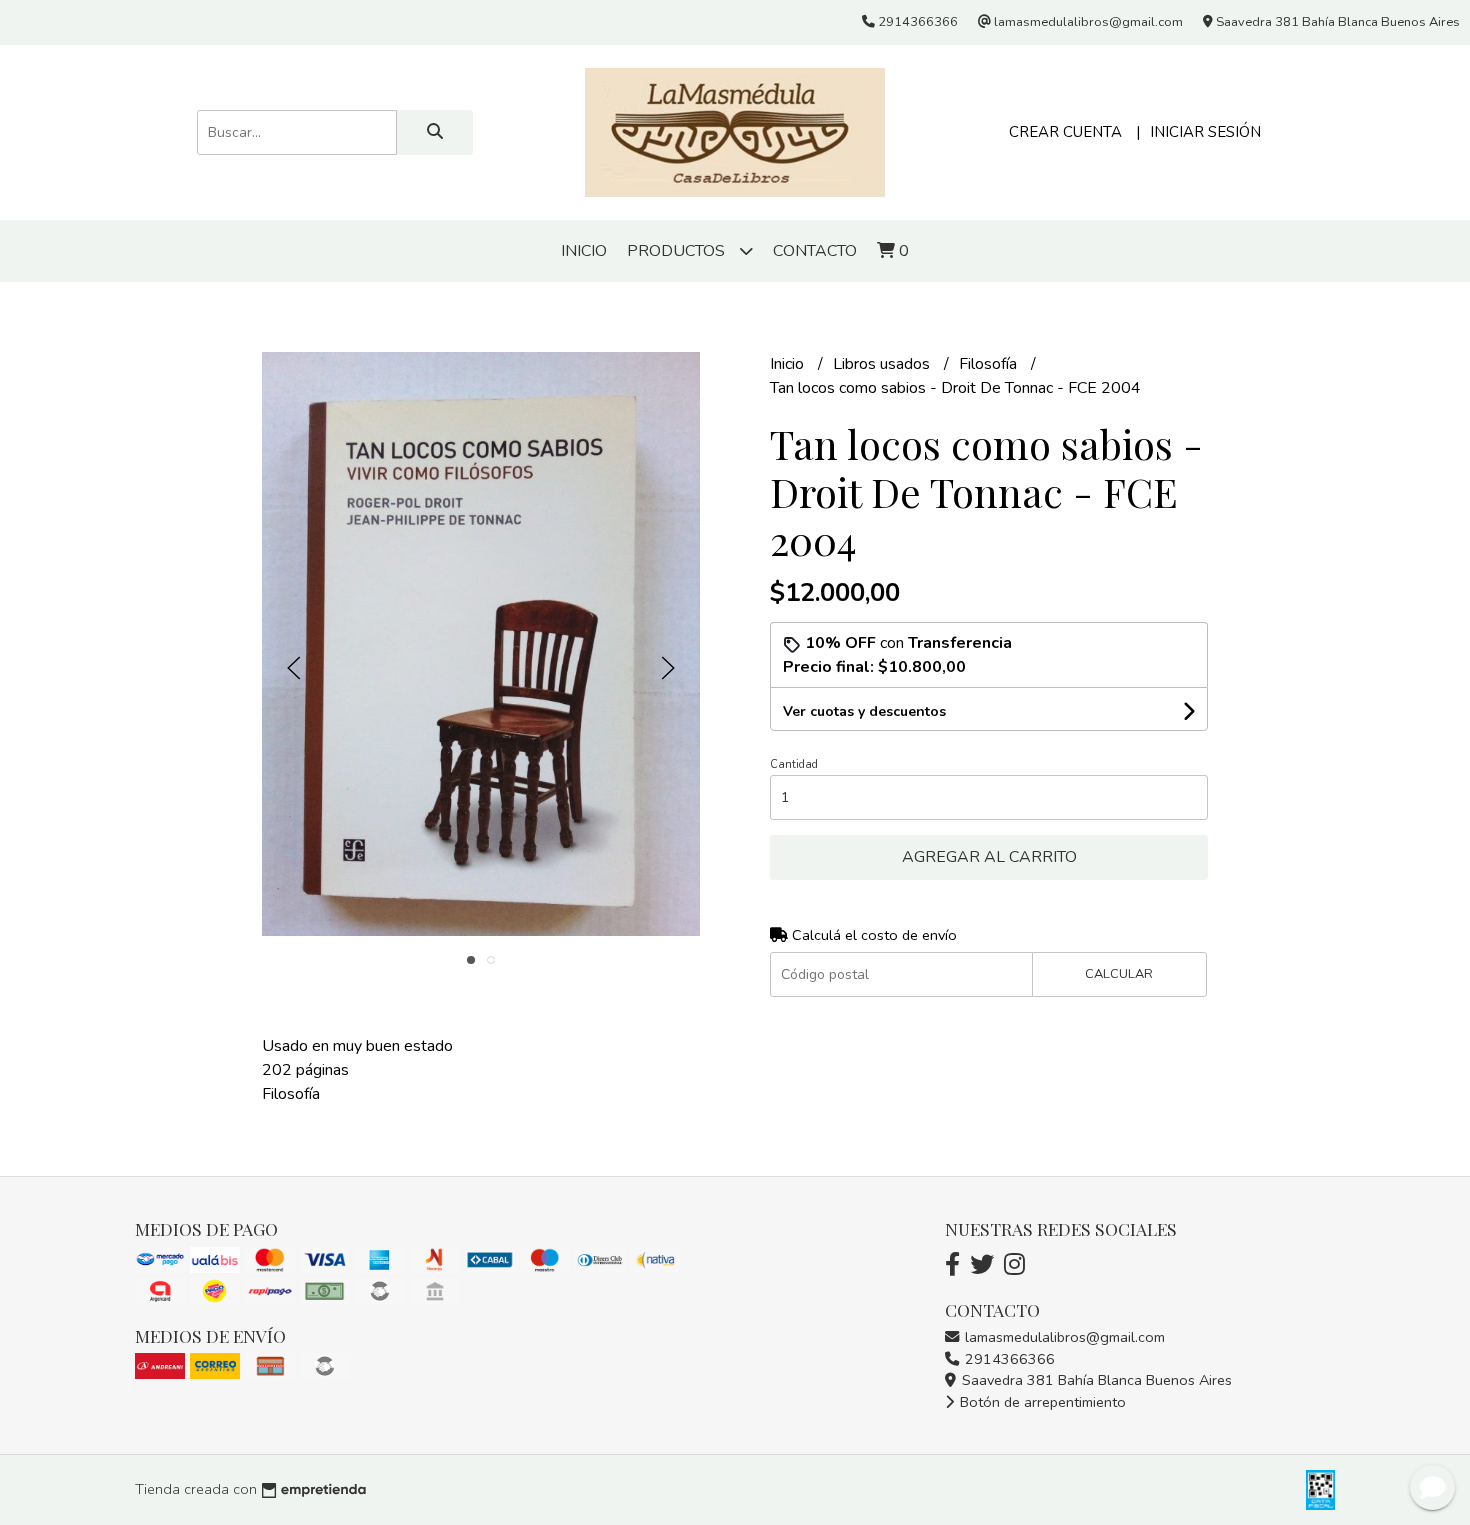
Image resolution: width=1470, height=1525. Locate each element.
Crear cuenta (1065, 132)
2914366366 (1008, 1359)
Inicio (584, 251)
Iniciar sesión (1205, 132)
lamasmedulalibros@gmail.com (1063, 1337)
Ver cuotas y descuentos (864, 711)
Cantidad (794, 764)
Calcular (1119, 974)
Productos (678, 251)
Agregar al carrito (989, 857)
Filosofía (990, 364)
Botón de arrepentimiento (1041, 1402)
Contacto (815, 251)
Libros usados (883, 364)
